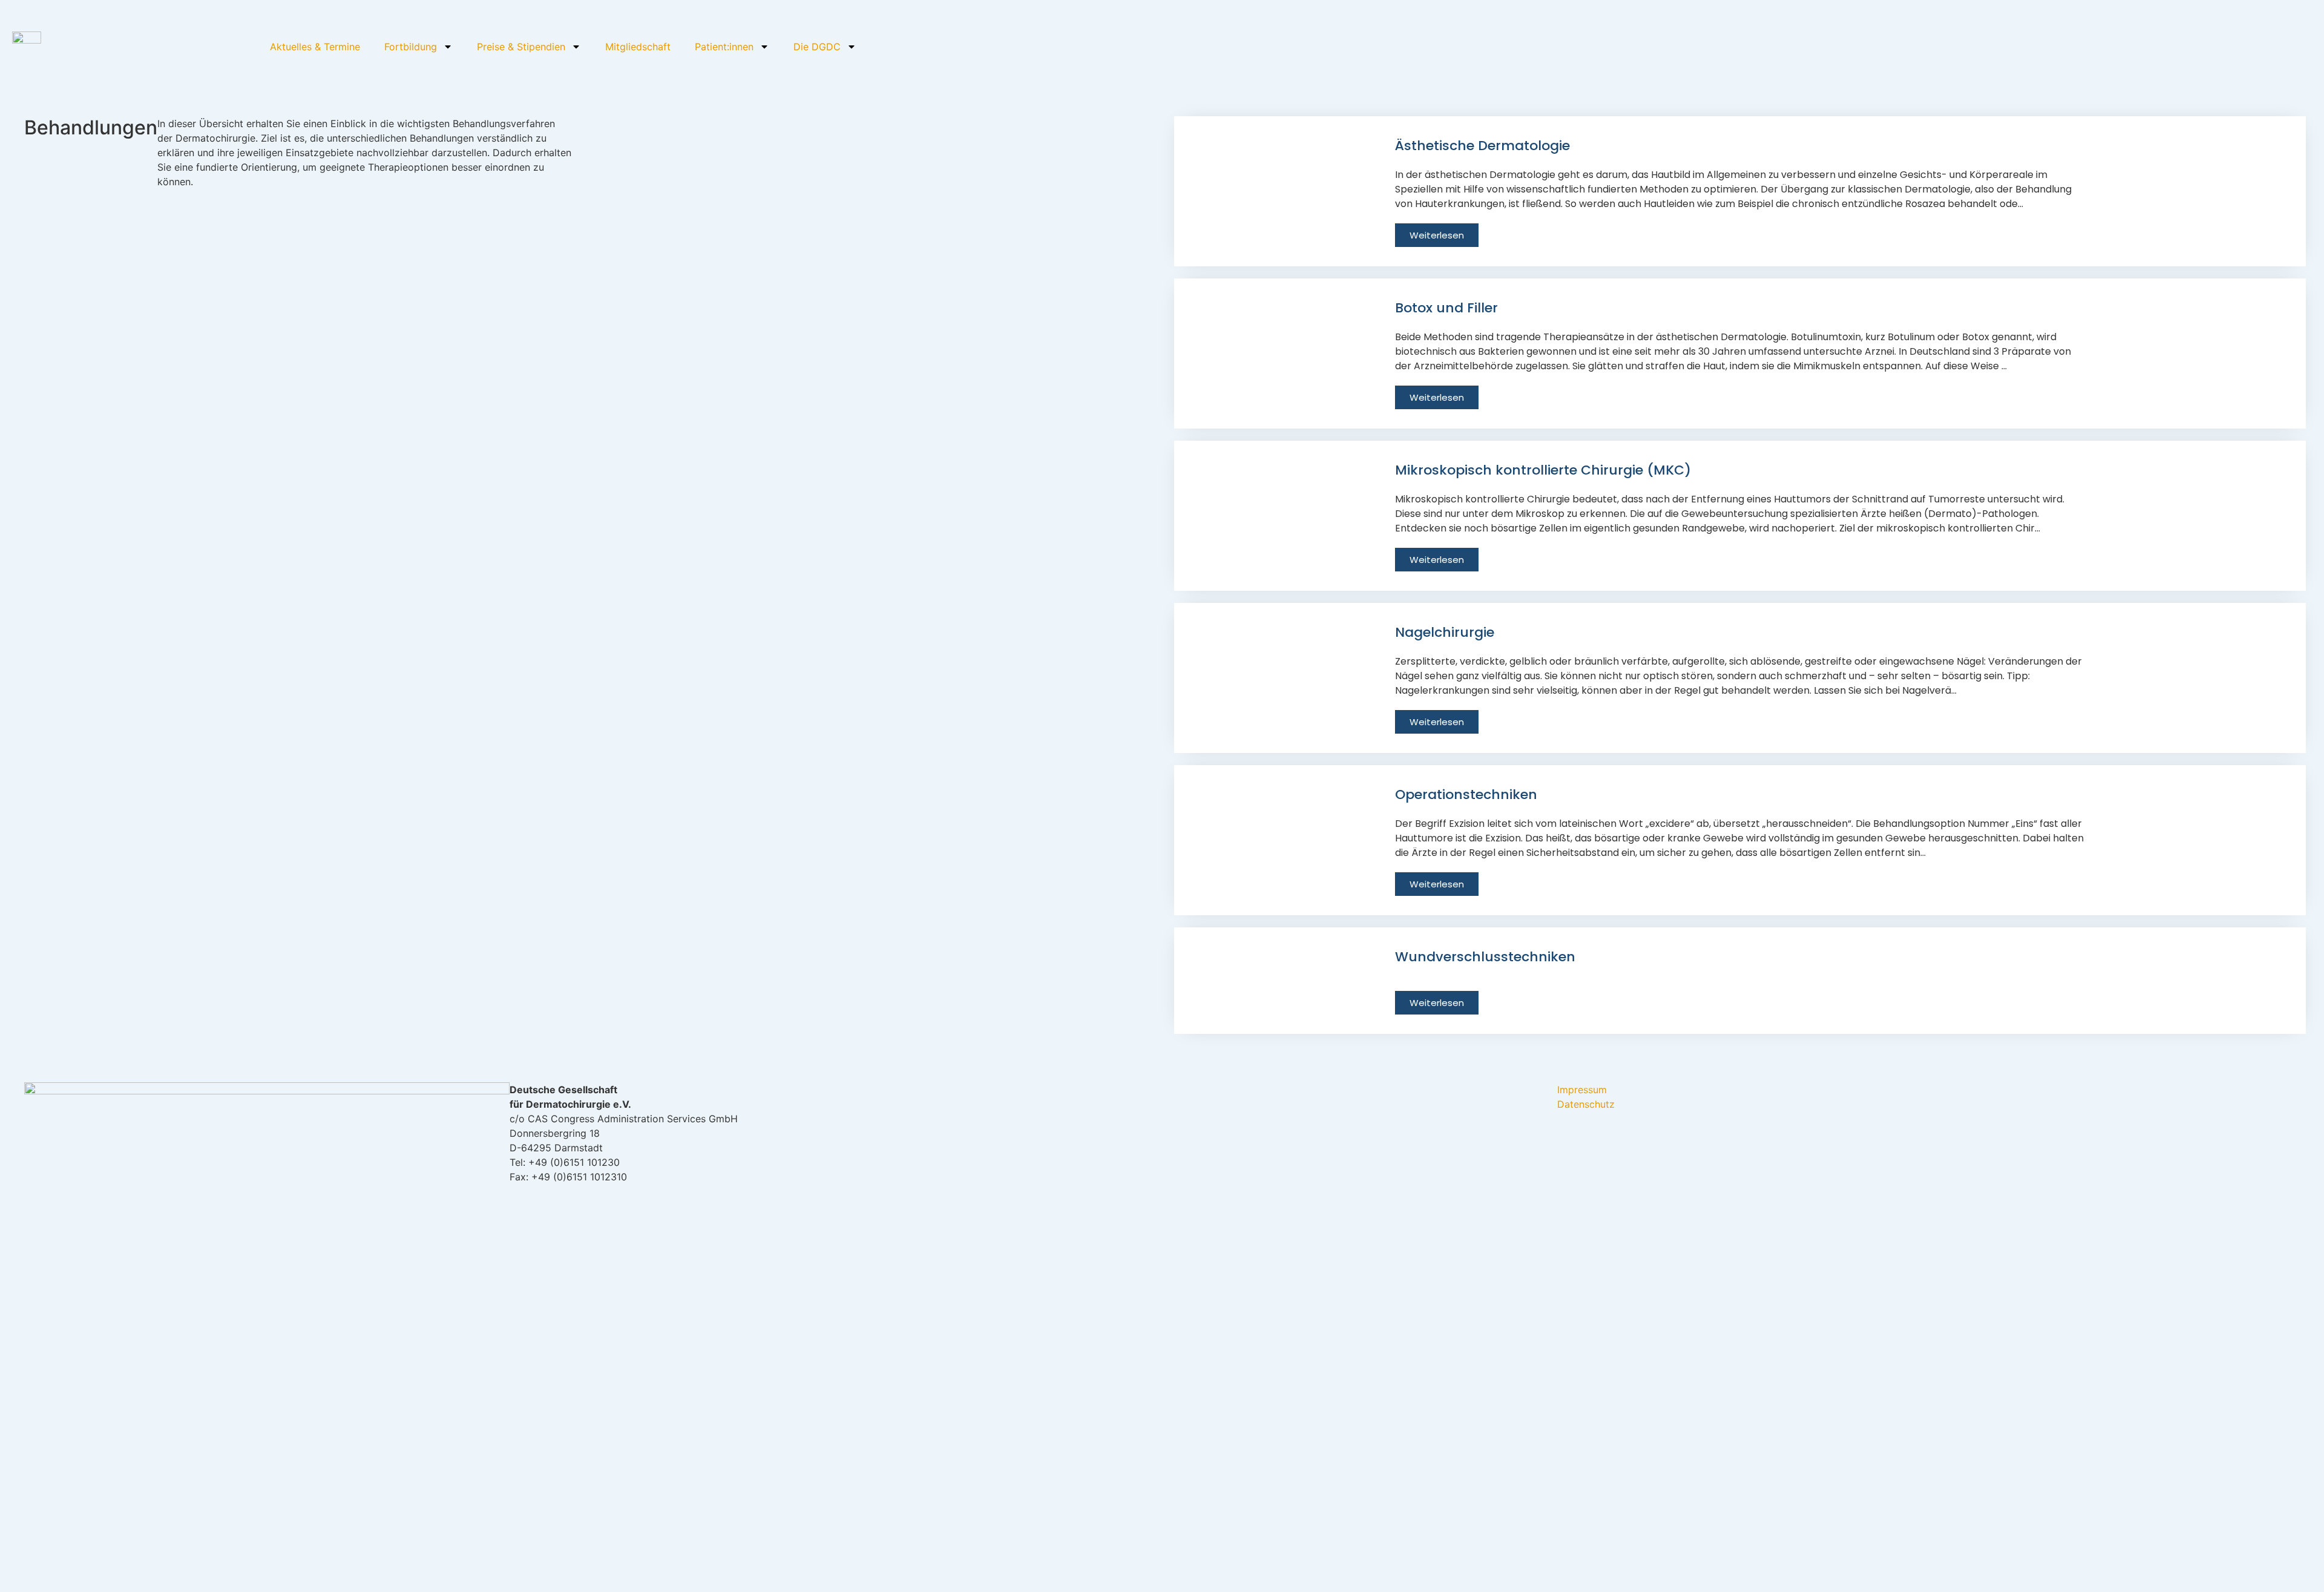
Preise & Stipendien (521, 47)
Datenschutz (1586, 1104)
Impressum (1582, 1090)
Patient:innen (724, 47)
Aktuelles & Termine (315, 47)
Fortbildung (411, 47)
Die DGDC (817, 47)
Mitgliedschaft (638, 47)
